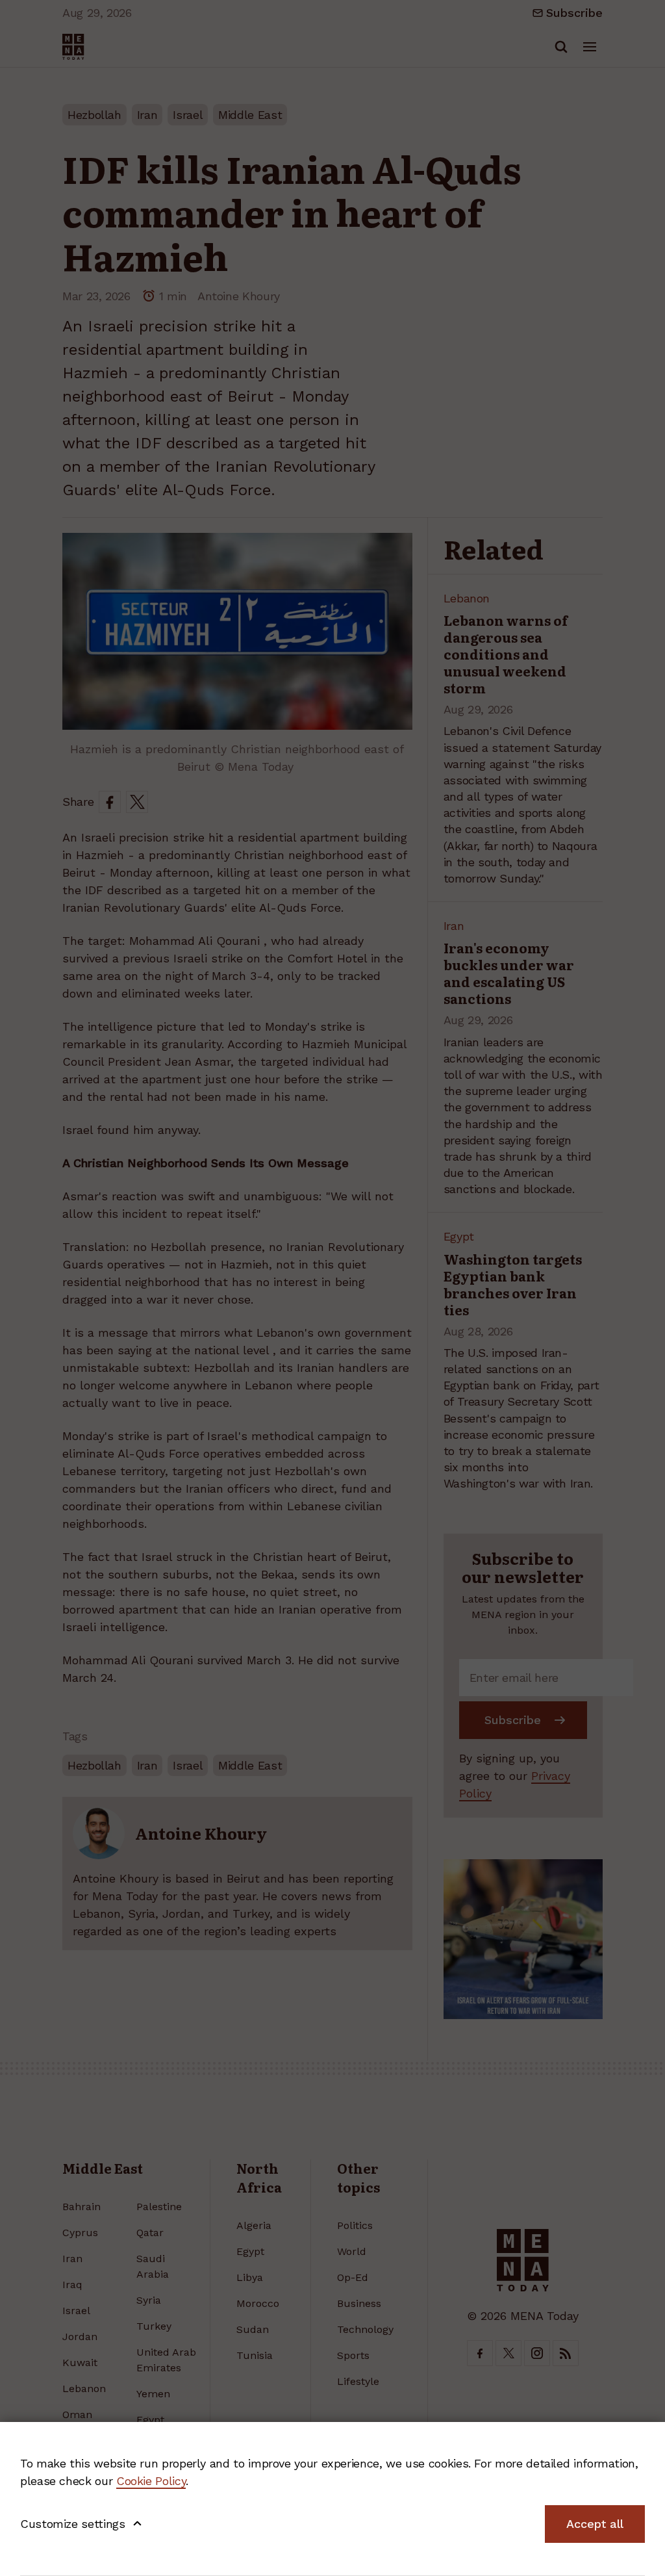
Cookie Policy (151, 2481)
